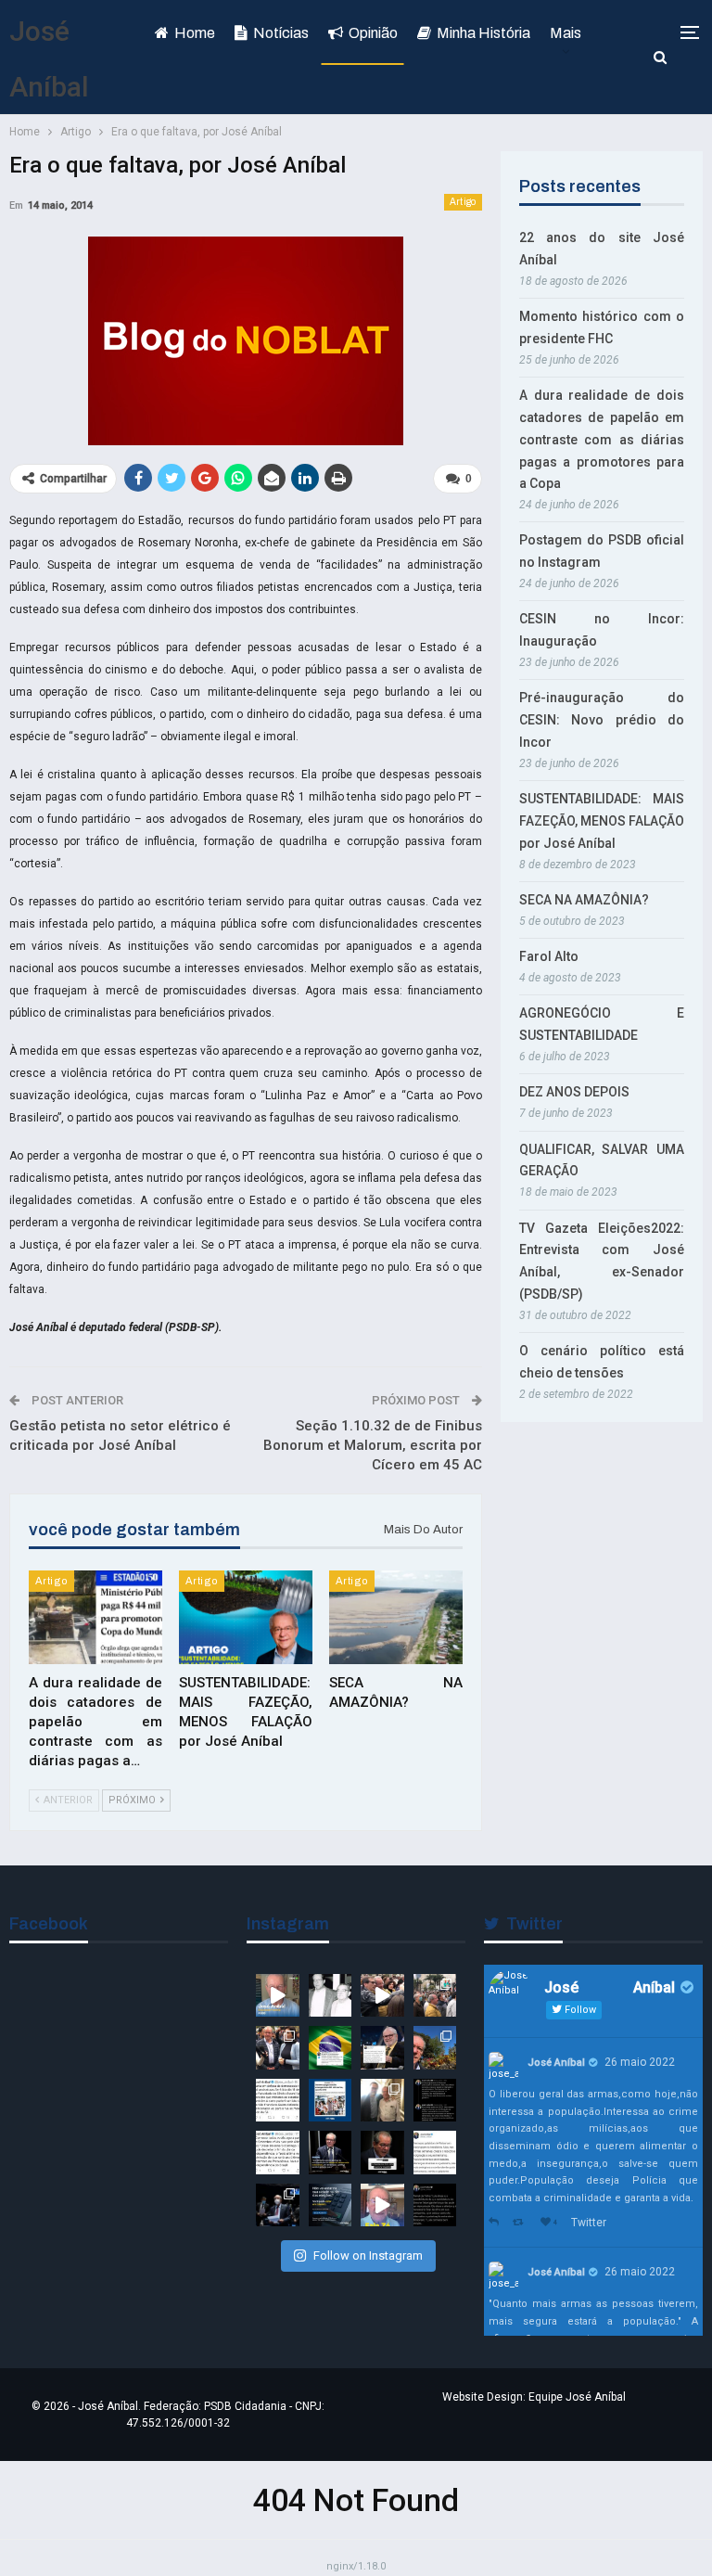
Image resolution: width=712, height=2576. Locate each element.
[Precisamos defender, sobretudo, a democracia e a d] (331, 2153)
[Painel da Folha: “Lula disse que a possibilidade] (435, 2205)
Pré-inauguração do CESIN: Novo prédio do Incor (602, 720)
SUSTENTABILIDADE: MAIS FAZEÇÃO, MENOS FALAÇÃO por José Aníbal (602, 821)
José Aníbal (556, 2063)
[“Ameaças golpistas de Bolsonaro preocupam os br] (435, 2101)
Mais (566, 33)
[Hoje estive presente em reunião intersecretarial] (382, 2101)
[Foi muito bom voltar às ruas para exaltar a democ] (382, 1996)
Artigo (463, 202)
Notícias (281, 33)
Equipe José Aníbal (577, 2397)
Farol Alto (549, 956)
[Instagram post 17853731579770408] (382, 2205)
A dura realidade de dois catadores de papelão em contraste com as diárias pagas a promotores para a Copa (602, 439)
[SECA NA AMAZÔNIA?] (396, 1617)
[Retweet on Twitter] (522, 2223)
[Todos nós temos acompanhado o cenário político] (382, 2153)
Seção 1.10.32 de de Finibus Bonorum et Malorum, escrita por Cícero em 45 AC (373, 1445)
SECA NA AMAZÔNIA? (584, 900)
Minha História (483, 33)
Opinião (373, 33)
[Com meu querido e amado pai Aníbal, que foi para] (331, 1996)
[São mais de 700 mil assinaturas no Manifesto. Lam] (331, 2048)
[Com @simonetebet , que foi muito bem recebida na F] (278, 2048)
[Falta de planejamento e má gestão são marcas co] (331, 2101)
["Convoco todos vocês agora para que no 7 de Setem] (278, 2153)
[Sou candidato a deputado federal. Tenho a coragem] (278, 1996)
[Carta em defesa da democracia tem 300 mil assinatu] (278, 2101)
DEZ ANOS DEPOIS (574, 1092)
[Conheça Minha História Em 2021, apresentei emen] (278, 2205)
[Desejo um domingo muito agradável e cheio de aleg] (435, 2048)
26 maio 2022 (640, 2062)
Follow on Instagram (368, 2256)
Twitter (589, 2223)
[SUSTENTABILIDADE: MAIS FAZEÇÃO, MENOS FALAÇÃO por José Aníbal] (246, 1617)
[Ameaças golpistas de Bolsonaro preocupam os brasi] (435, 2153)
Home (195, 33)
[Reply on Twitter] (496, 2223)
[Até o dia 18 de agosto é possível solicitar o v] (331, 2205)
